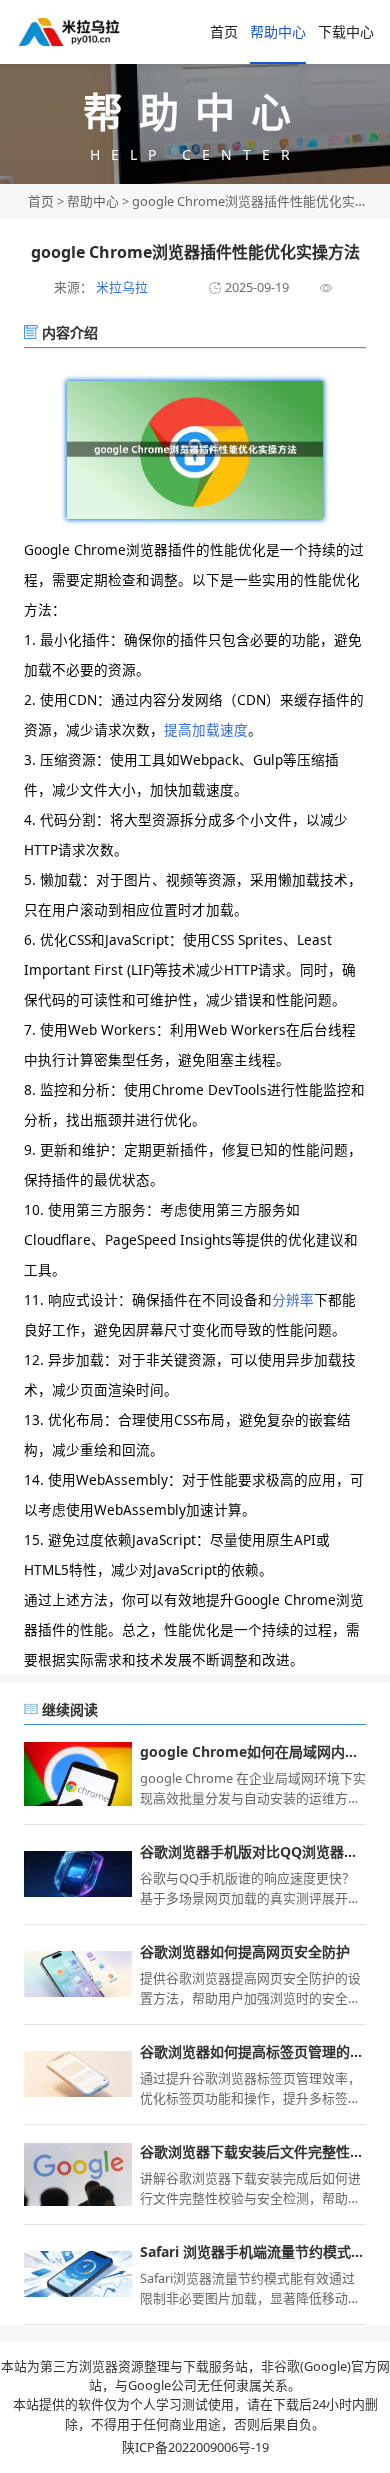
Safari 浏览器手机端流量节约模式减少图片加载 (253, 2251)
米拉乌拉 (120, 287)
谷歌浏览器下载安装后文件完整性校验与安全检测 (253, 2151)
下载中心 (346, 31)
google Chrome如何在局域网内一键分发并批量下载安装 (253, 1751)
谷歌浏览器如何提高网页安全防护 (245, 1951)
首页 (224, 31)
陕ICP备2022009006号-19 (195, 2447)
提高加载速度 (206, 729)
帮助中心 (278, 31)
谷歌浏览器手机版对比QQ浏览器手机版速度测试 (253, 1851)
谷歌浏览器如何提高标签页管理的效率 (253, 2051)
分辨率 (293, 1299)
